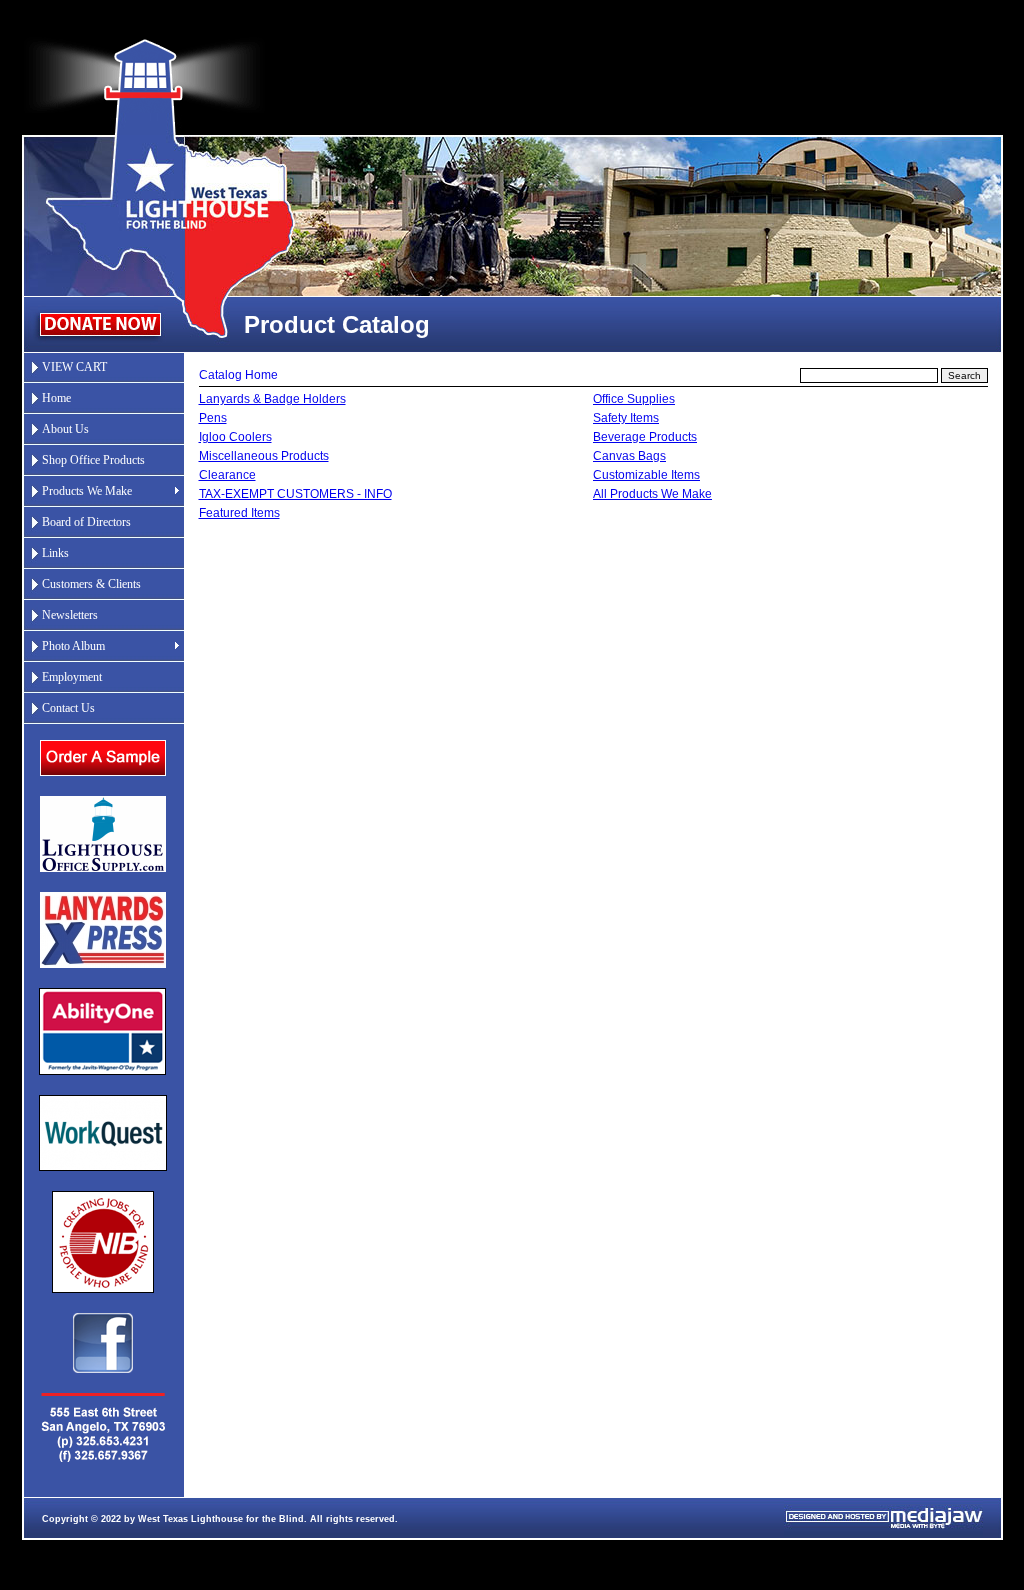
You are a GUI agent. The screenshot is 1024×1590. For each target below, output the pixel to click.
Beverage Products (645, 437)
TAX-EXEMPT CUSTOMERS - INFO (295, 494)
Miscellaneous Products (264, 456)
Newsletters (70, 615)
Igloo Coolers (235, 437)
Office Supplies (634, 399)
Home (56, 398)
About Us (65, 429)
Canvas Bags (629, 456)
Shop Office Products (93, 460)
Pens (213, 418)
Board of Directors (86, 522)
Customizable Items (646, 475)
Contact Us (68, 708)
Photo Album (73, 646)
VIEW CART (74, 367)
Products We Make (87, 491)
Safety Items (626, 418)
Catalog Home (238, 375)
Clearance (227, 475)
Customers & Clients (91, 584)
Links (55, 553)
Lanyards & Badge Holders (272, 399)
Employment (72, 677)
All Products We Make (652, 494)
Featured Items (239, 513)
